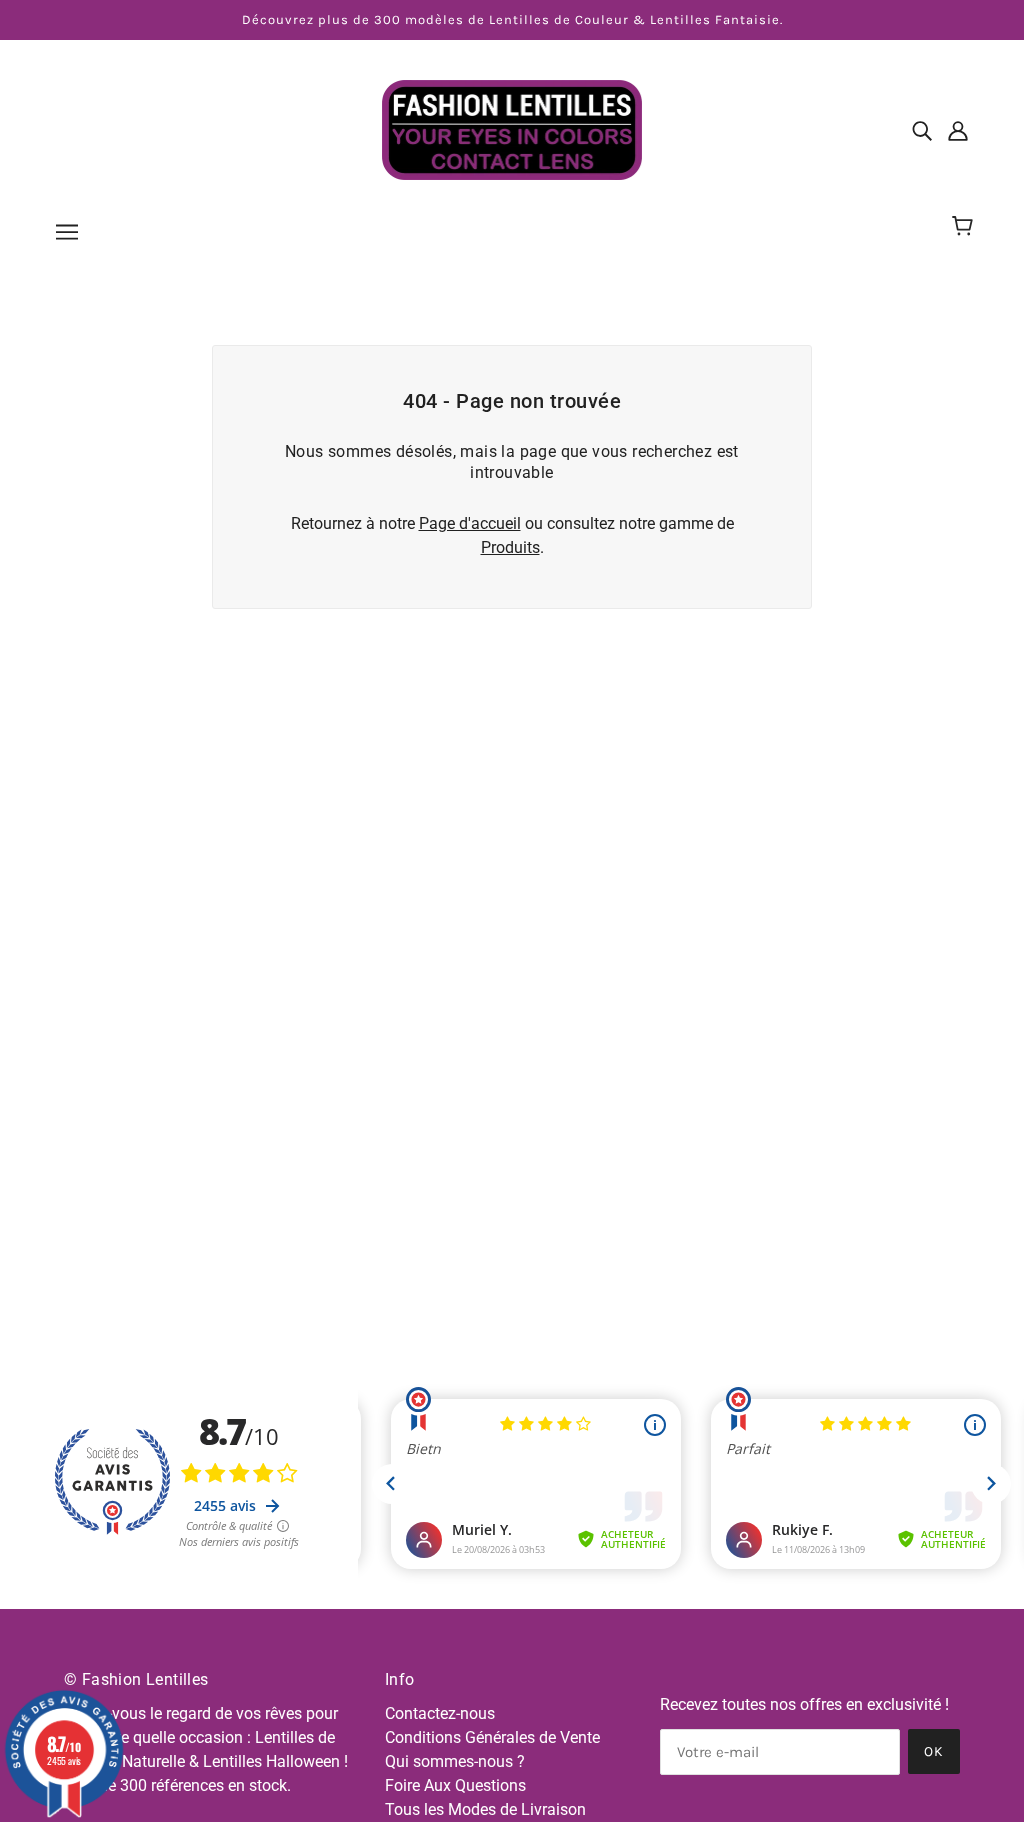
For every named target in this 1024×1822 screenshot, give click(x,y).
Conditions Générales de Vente (492, 1737)
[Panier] (965, 227)
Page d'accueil (470, 523)
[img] (922, 130)
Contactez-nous (440, 1713)
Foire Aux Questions (455, 1785)
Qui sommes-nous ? (455, 1761)
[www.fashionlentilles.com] (512, 128)
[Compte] (958, 130)
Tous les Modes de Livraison (485, 1809)
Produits (510, 547)
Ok (934, 1751)
